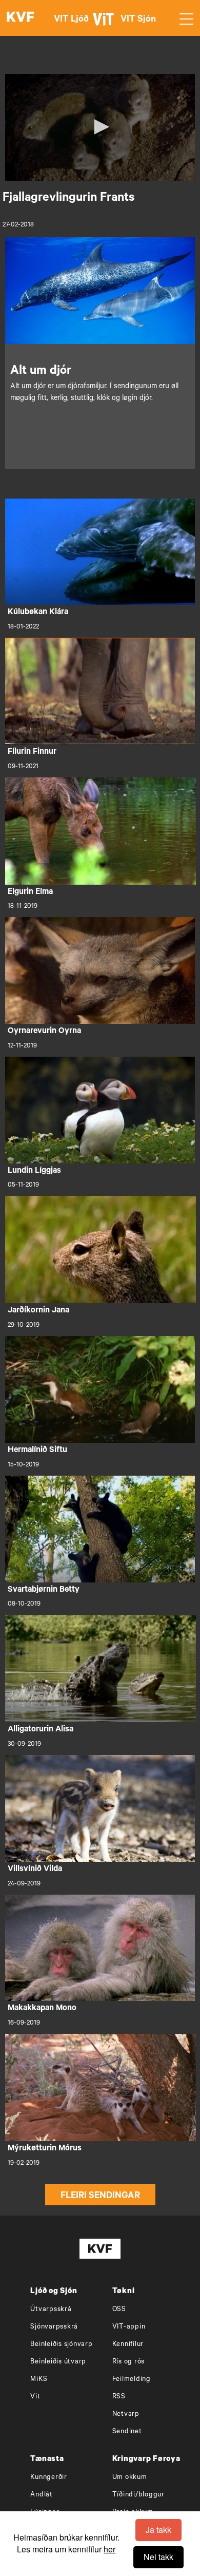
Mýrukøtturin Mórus (45, 2149)
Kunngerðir (49, 2478)
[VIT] (105, 24)
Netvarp (126, 2415)
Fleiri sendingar (100, 2197)
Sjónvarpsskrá (54, 2327)
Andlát (42, 2495)
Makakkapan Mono (42, 2009)
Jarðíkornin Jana (38, 1311)
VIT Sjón (138, 20)
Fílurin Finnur (32, 752)
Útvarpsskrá (51, 2310)
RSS (119, 2397)
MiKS (39, 2380)
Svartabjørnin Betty (44, 1590)
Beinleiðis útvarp (58, 2362)
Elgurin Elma (30, 892)
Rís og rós (129, 2362)
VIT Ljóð (71, 20)
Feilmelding (132, 2380)
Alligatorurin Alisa (41, 1730)
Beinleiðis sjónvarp (61, 2345)
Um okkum (130, 2478)
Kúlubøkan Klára (38, 613)
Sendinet (127, 2432)
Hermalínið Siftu (37, 1451)
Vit (35, 2397)
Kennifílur (128, 2345)
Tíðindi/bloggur (138, 2495)
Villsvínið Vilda (35, 1869)
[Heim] (21, 18)
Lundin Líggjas (34, 1171)
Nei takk (158, 2557)
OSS (119, 2310)
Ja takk (158, 2530)
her (109, 2549)
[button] (100, 127)
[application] (100, 127)
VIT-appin (129, 2327)
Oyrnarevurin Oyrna (44, 1032)
